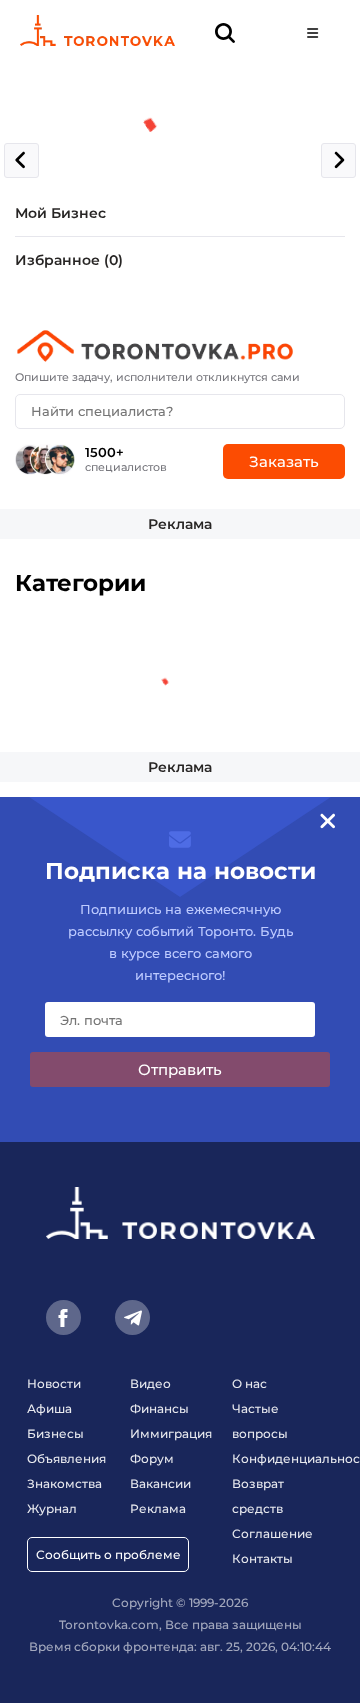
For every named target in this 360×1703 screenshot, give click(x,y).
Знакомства (64, 1483)
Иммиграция (171, 1433)
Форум (152, 1458)
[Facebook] (63, 1317)
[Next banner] (338, 160)
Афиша (49, 1408)
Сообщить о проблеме (108, 1554)
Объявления (66, 1458)
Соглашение (272, 1533)
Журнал (52, 1508)
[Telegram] (132, 1317)
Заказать (284, 461)
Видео (150, 1383)
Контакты (262, 1558)
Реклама (180, 524)
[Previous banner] (21, 160)
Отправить (180, 1069)
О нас (249, 1383)
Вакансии (160, 1483)
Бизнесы (55, 1433)
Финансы (159, 1408)
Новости (54, 1383)
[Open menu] (312, 32)
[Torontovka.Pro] (180, 346)
